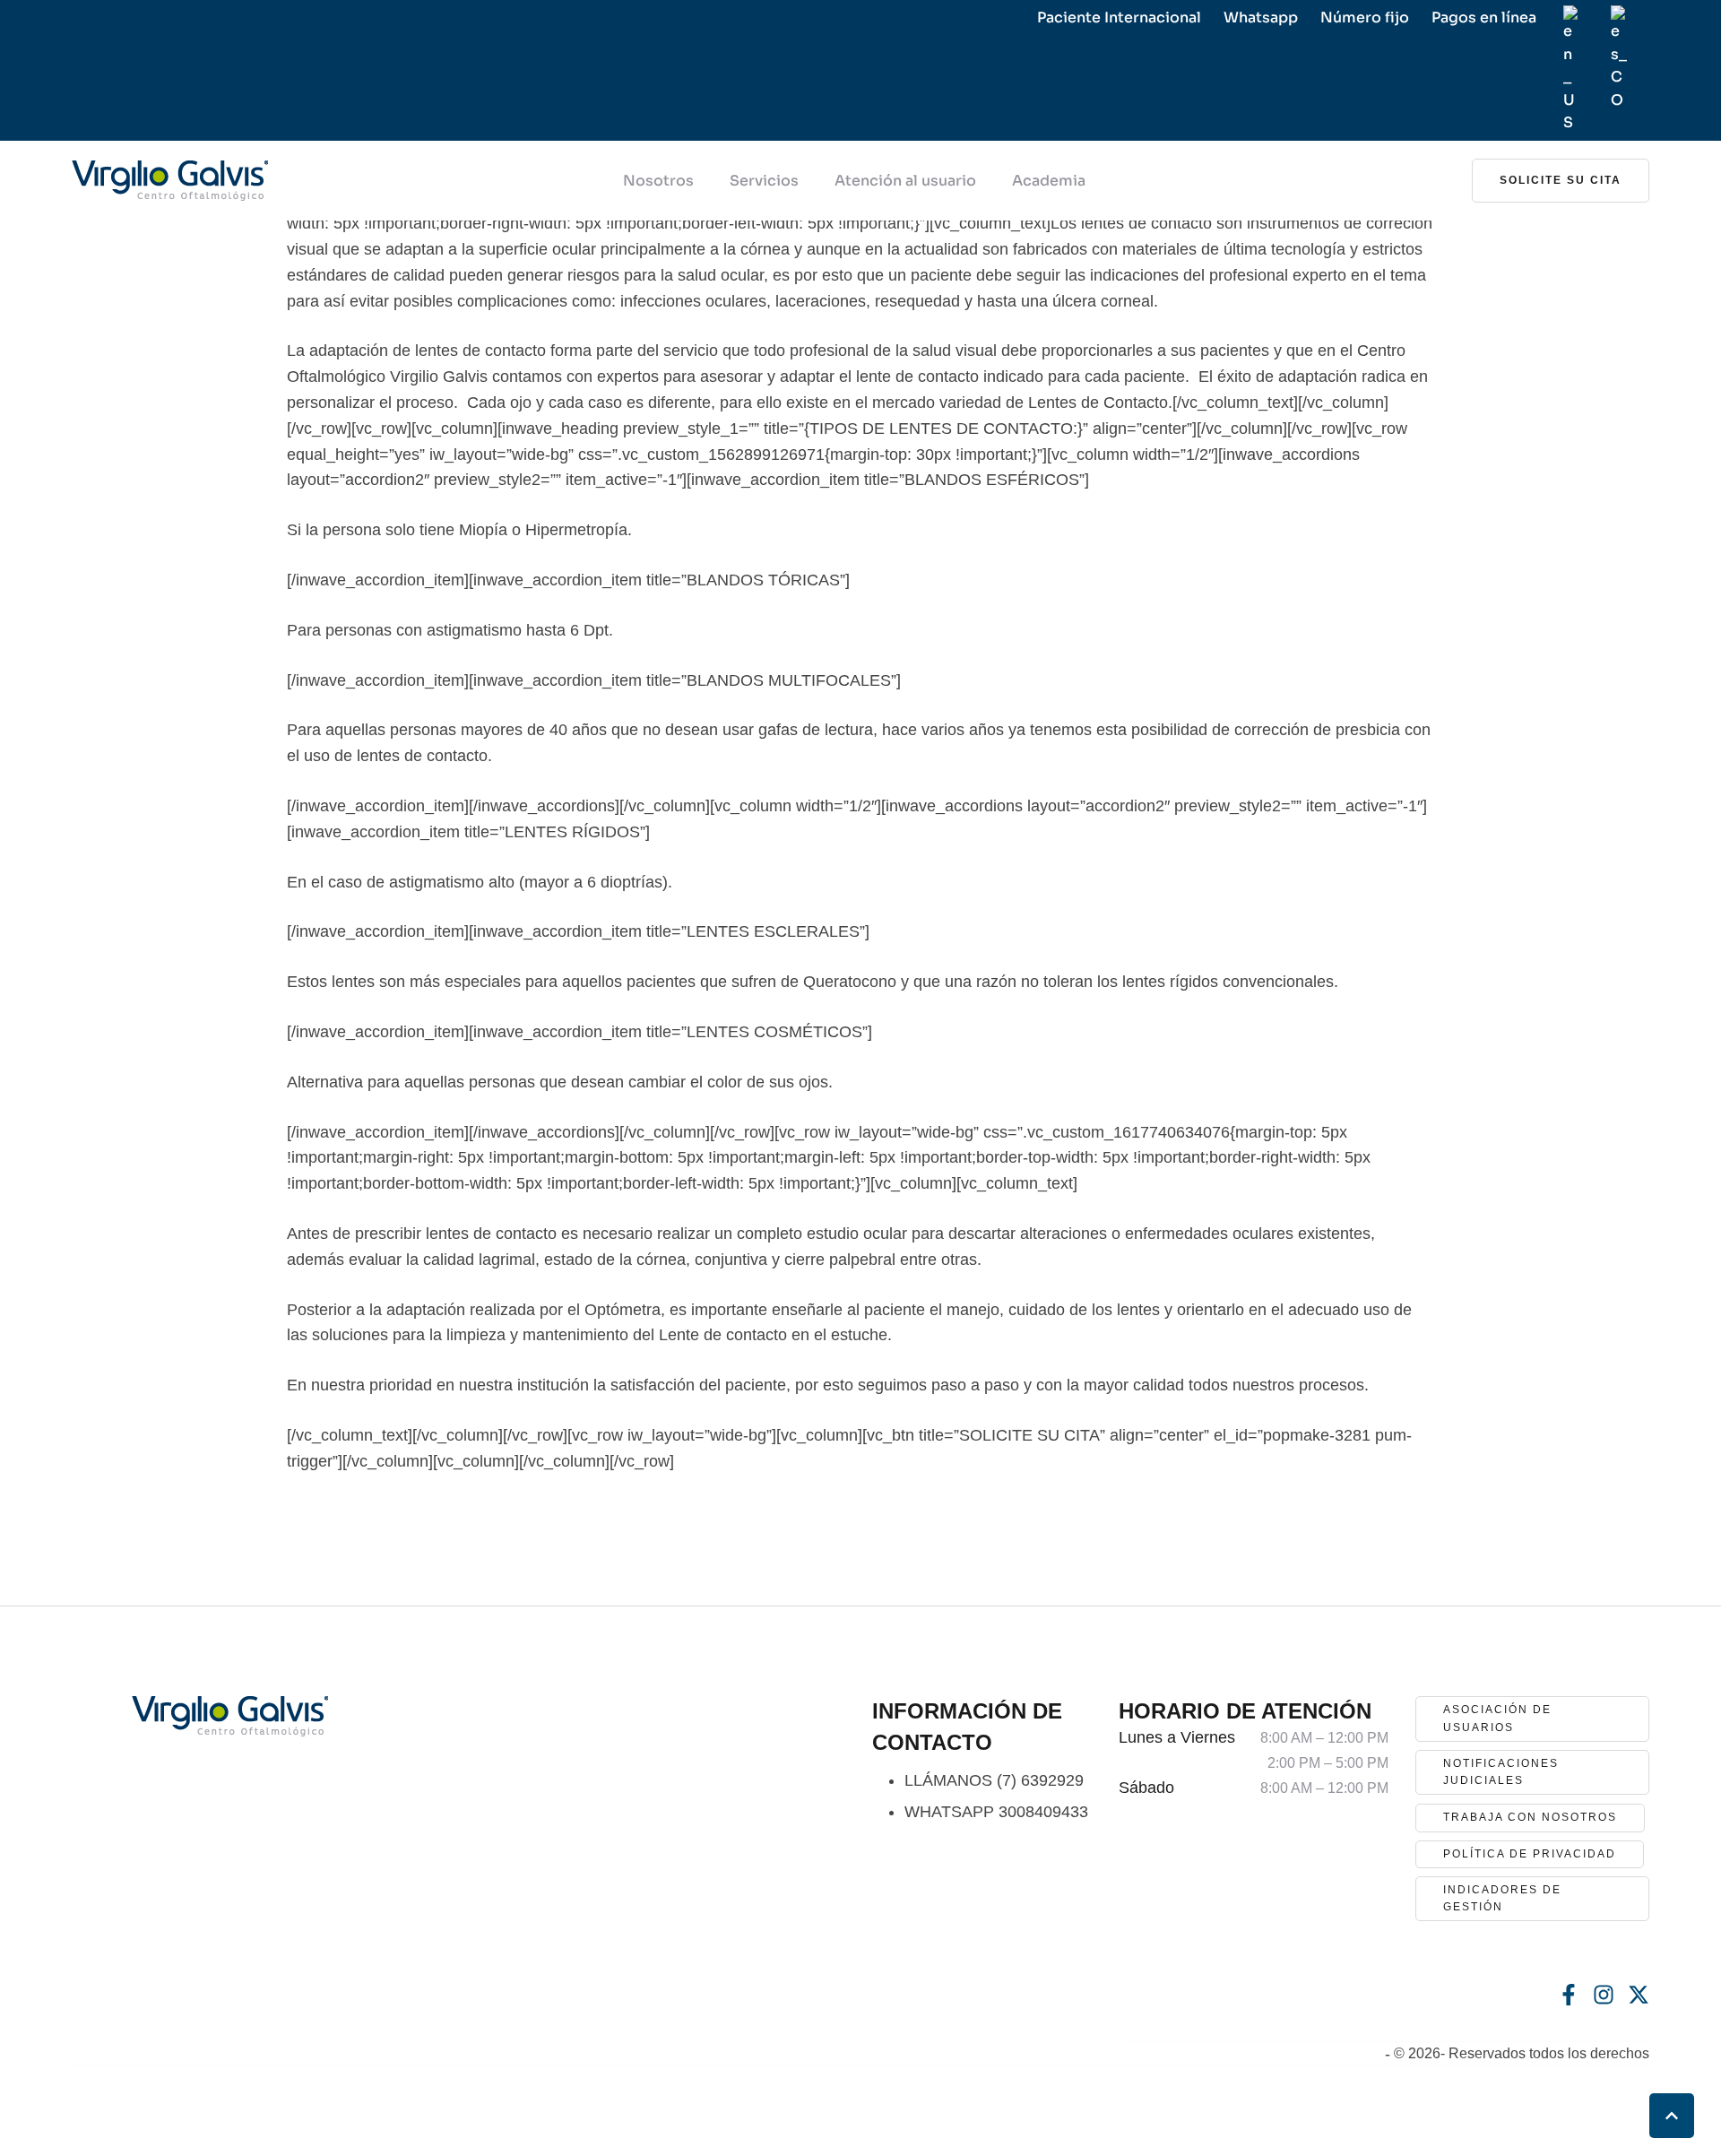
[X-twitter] (1639, 1995)
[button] (1561, 181)
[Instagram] (1604, 1995)
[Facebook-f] (1569, 1995)
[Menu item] (1571, 70)
